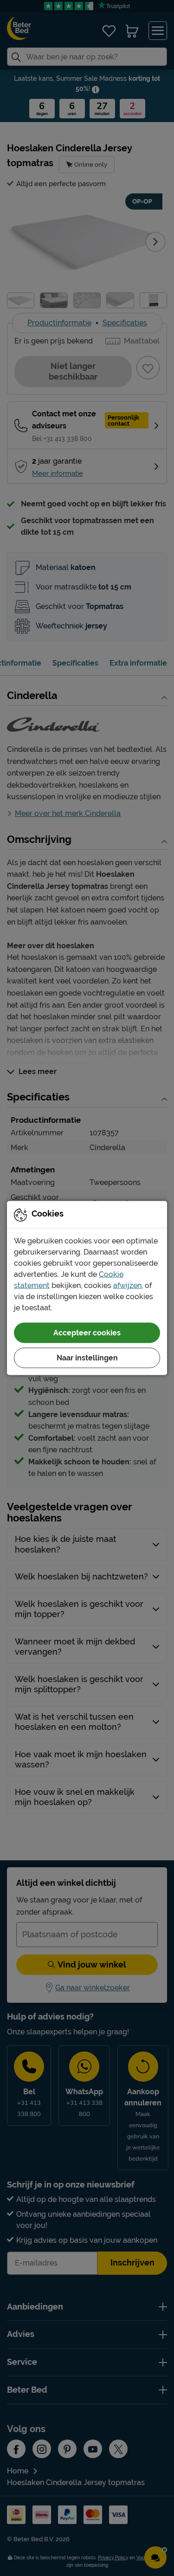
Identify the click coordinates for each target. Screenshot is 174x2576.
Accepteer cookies (87, 1333)
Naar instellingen (87, 1358)
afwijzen (127, 1285)
